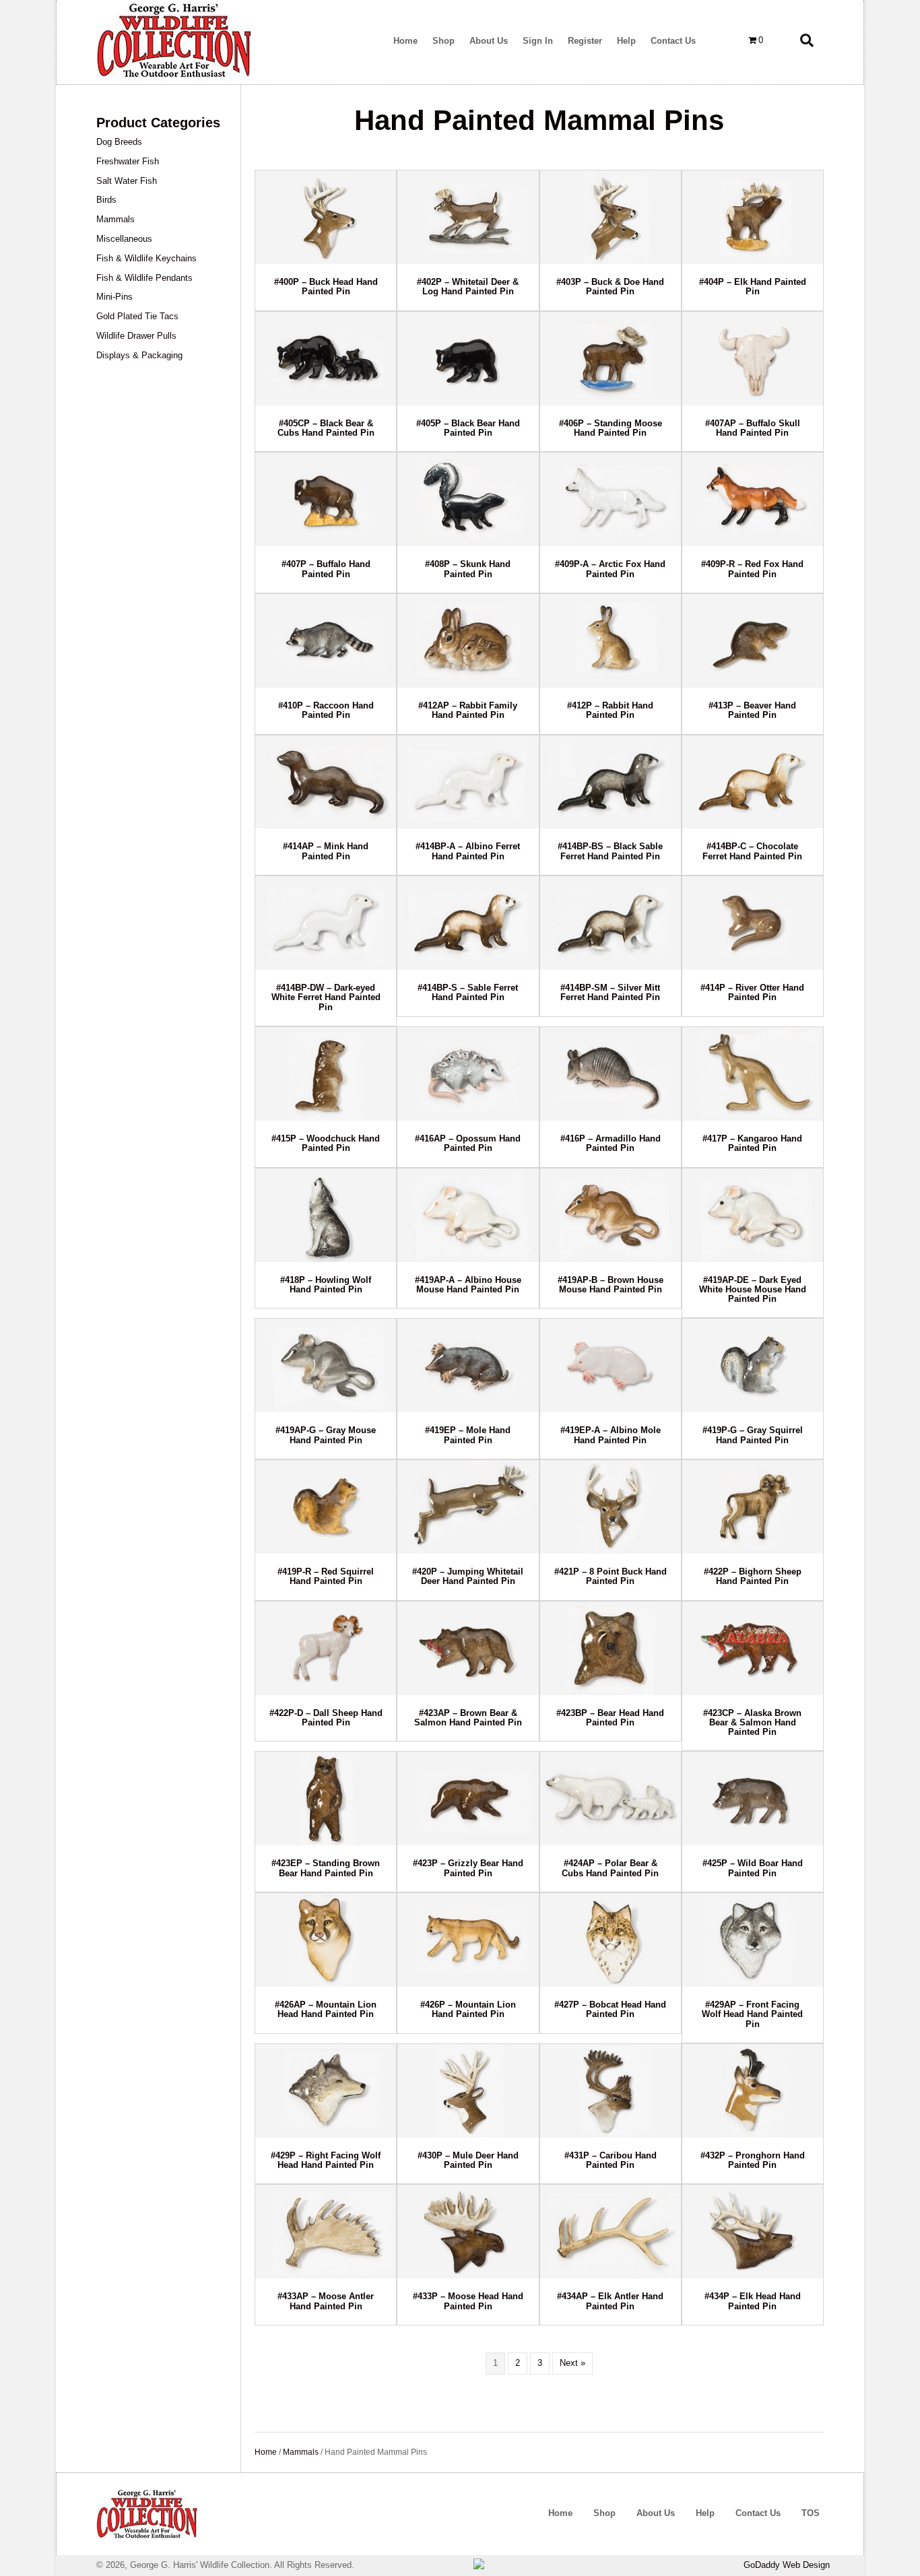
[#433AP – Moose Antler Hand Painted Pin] (326, 2232)
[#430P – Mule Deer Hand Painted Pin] (468, 2091)
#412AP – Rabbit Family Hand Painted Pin (468, 710)
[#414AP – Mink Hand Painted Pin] (326, 782)
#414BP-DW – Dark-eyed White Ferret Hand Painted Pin (326, 997)
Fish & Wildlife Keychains (146, 258)
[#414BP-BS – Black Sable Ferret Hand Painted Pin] (611, 782)
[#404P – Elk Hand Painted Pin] (753, 217)
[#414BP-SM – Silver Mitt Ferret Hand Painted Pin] (611, 923)
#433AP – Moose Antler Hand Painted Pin (326, 2301)
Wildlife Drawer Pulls (136, 336)
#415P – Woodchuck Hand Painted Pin (326, 1143)
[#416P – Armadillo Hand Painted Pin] (611, 1074)
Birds (106, 200)
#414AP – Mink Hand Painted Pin (326, 851)
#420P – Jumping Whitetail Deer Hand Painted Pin (468, 1576)
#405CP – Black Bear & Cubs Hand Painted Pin (326, 428)
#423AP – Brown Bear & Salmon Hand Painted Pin (468, 1718)
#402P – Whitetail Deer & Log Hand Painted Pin (468, 287)
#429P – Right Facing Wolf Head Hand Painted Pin (326, 2160)
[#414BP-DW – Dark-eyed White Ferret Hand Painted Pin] (326, 923)
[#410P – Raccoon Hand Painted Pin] (326, 641)
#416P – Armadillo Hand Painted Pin (611, 1143)
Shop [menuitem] (604, 2513)
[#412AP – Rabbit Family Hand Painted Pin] (468, 641)
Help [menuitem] (705, 2513)
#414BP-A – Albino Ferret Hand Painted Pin (468, 851)
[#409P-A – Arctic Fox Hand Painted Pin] (611, 499)
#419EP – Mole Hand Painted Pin (468, 1435)
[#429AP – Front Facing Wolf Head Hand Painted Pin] (753, 1940)
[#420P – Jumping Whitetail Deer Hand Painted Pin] (468, 1507)
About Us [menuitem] (656, 2513)
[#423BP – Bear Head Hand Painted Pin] (611, 1648)
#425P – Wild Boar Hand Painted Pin (753, 1868)
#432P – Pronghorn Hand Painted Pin (753, 2160)
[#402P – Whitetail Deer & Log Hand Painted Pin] (468, 217)
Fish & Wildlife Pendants (144, 278)
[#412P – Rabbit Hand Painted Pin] (611, 641)
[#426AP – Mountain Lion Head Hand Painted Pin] (326, 1940)
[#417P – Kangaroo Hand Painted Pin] (753, 1074)
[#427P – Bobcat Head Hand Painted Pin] (611, 1940)
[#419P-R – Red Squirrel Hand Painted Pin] (326, 1507)
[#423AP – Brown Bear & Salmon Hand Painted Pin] (468, 1648)
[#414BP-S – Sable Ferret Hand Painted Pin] (468, 923)
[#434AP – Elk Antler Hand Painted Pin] (611, 2232)
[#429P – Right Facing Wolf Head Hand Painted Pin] (326, 2091)
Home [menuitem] (560, 2513)
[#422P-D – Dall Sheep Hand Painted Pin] (326, 1648)
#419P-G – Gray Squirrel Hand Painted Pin (753, 1435)
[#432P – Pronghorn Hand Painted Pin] (753, 2091)
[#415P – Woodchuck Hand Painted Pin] (326, 1074)
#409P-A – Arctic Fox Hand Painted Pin (610, 569)
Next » (572, 2363)
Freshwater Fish (128, 161)
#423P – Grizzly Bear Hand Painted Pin (468, 1868)
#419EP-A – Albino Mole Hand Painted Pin (611, 1435)
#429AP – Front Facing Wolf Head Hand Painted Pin (752, 2014)
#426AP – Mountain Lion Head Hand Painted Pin (326, 2009)
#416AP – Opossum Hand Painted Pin (468, 1143)
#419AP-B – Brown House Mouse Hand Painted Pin (611, 1285)
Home (266, 2452)
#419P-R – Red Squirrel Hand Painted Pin (326, 1576)
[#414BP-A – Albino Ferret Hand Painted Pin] (468, 782)
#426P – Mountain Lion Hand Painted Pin (468, 2009)
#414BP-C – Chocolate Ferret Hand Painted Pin (752, 851)
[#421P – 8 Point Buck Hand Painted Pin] (611, 1507)
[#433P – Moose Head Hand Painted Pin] (468, 2232)
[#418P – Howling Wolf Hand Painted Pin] (326, 1215)
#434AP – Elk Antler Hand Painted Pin (610, 2301)
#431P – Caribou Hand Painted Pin (611, 2160)
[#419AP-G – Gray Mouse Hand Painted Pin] (326, 1365)
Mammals (116, 219)
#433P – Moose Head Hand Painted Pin (468, 2301)
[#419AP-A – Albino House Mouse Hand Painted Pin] (468, 1215)
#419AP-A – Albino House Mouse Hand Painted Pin (468, 1285)
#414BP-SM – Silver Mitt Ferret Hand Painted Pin (610, 992)
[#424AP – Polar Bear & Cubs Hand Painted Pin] (611, 1798)
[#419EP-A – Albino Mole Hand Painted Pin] (611, 1365)
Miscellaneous (124, 239)
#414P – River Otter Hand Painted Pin (752, 992)
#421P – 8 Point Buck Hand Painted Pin (611, 1576)
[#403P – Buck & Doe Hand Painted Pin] (611, 217)
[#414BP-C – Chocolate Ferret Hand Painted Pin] (753, 782)
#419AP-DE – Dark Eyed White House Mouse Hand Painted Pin (753, 1290)
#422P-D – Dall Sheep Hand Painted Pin (326, 1718)
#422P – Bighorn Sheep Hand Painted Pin (753, 1576)
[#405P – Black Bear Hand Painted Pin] (468, 359)
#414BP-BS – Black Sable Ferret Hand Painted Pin (610, 851)
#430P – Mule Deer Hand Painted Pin (468, 2160)
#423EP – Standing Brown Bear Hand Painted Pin (326, 1868)
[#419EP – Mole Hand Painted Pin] (468, 1365)
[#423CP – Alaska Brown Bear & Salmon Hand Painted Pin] (753, 1648)
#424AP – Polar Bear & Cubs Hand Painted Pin (610, 1868)
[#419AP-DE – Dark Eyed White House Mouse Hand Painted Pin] (753, 1215)
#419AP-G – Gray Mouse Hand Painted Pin (326, 1435)
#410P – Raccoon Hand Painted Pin (326, 710)
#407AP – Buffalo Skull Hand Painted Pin (753, 428)
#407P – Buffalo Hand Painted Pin (326, 569)
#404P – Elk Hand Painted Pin (753, 287)
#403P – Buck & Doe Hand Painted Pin (610, 287)
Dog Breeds (119, 142)
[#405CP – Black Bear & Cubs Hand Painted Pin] (326, 359)
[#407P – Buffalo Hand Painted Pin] (326, 499)
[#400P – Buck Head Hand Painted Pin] (326, 217)
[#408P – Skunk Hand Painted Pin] (468, 499)
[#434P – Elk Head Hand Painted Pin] (753, 2232)
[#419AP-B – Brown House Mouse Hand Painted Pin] (611, 1215)
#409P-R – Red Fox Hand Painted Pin (752, 569)
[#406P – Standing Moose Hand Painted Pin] (611, 359)
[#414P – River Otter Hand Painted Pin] (753, 923)
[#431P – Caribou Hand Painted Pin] (611, 2091)
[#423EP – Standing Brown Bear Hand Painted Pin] (326, 1798)
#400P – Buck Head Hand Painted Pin (326, 287)
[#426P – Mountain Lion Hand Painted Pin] (468, 1940)
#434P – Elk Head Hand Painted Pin (753, 2301)
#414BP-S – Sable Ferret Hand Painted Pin (468, 992)
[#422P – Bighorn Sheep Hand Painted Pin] (753, 1507)
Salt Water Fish (127, 181)
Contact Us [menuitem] (758, 2513)
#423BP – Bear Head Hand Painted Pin (610, 1718)
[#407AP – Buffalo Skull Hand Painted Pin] (753, 359)
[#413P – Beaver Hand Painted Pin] (753, 641)
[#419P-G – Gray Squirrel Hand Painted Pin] (753, 1365)
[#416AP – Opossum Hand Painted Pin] (468, 1074)
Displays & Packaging (139, 355)
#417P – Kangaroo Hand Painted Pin (752, 1143)
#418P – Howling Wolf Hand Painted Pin (326, 1285)
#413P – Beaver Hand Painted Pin (752, 710)
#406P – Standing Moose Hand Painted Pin (611, 428)
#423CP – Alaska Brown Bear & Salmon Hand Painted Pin (752, 1723)
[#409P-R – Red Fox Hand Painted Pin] (753, 499)
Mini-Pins (114, 297)
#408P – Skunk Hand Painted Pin (468, 569)
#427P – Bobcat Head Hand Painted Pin (610, 2009)
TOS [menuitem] (811, 2513)
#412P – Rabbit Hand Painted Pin (610, 710)
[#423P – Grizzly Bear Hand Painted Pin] (468, 1798)
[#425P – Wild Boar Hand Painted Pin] (753, 1798)
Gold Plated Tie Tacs (137, 316)
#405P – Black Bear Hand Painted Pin (468, 428)
